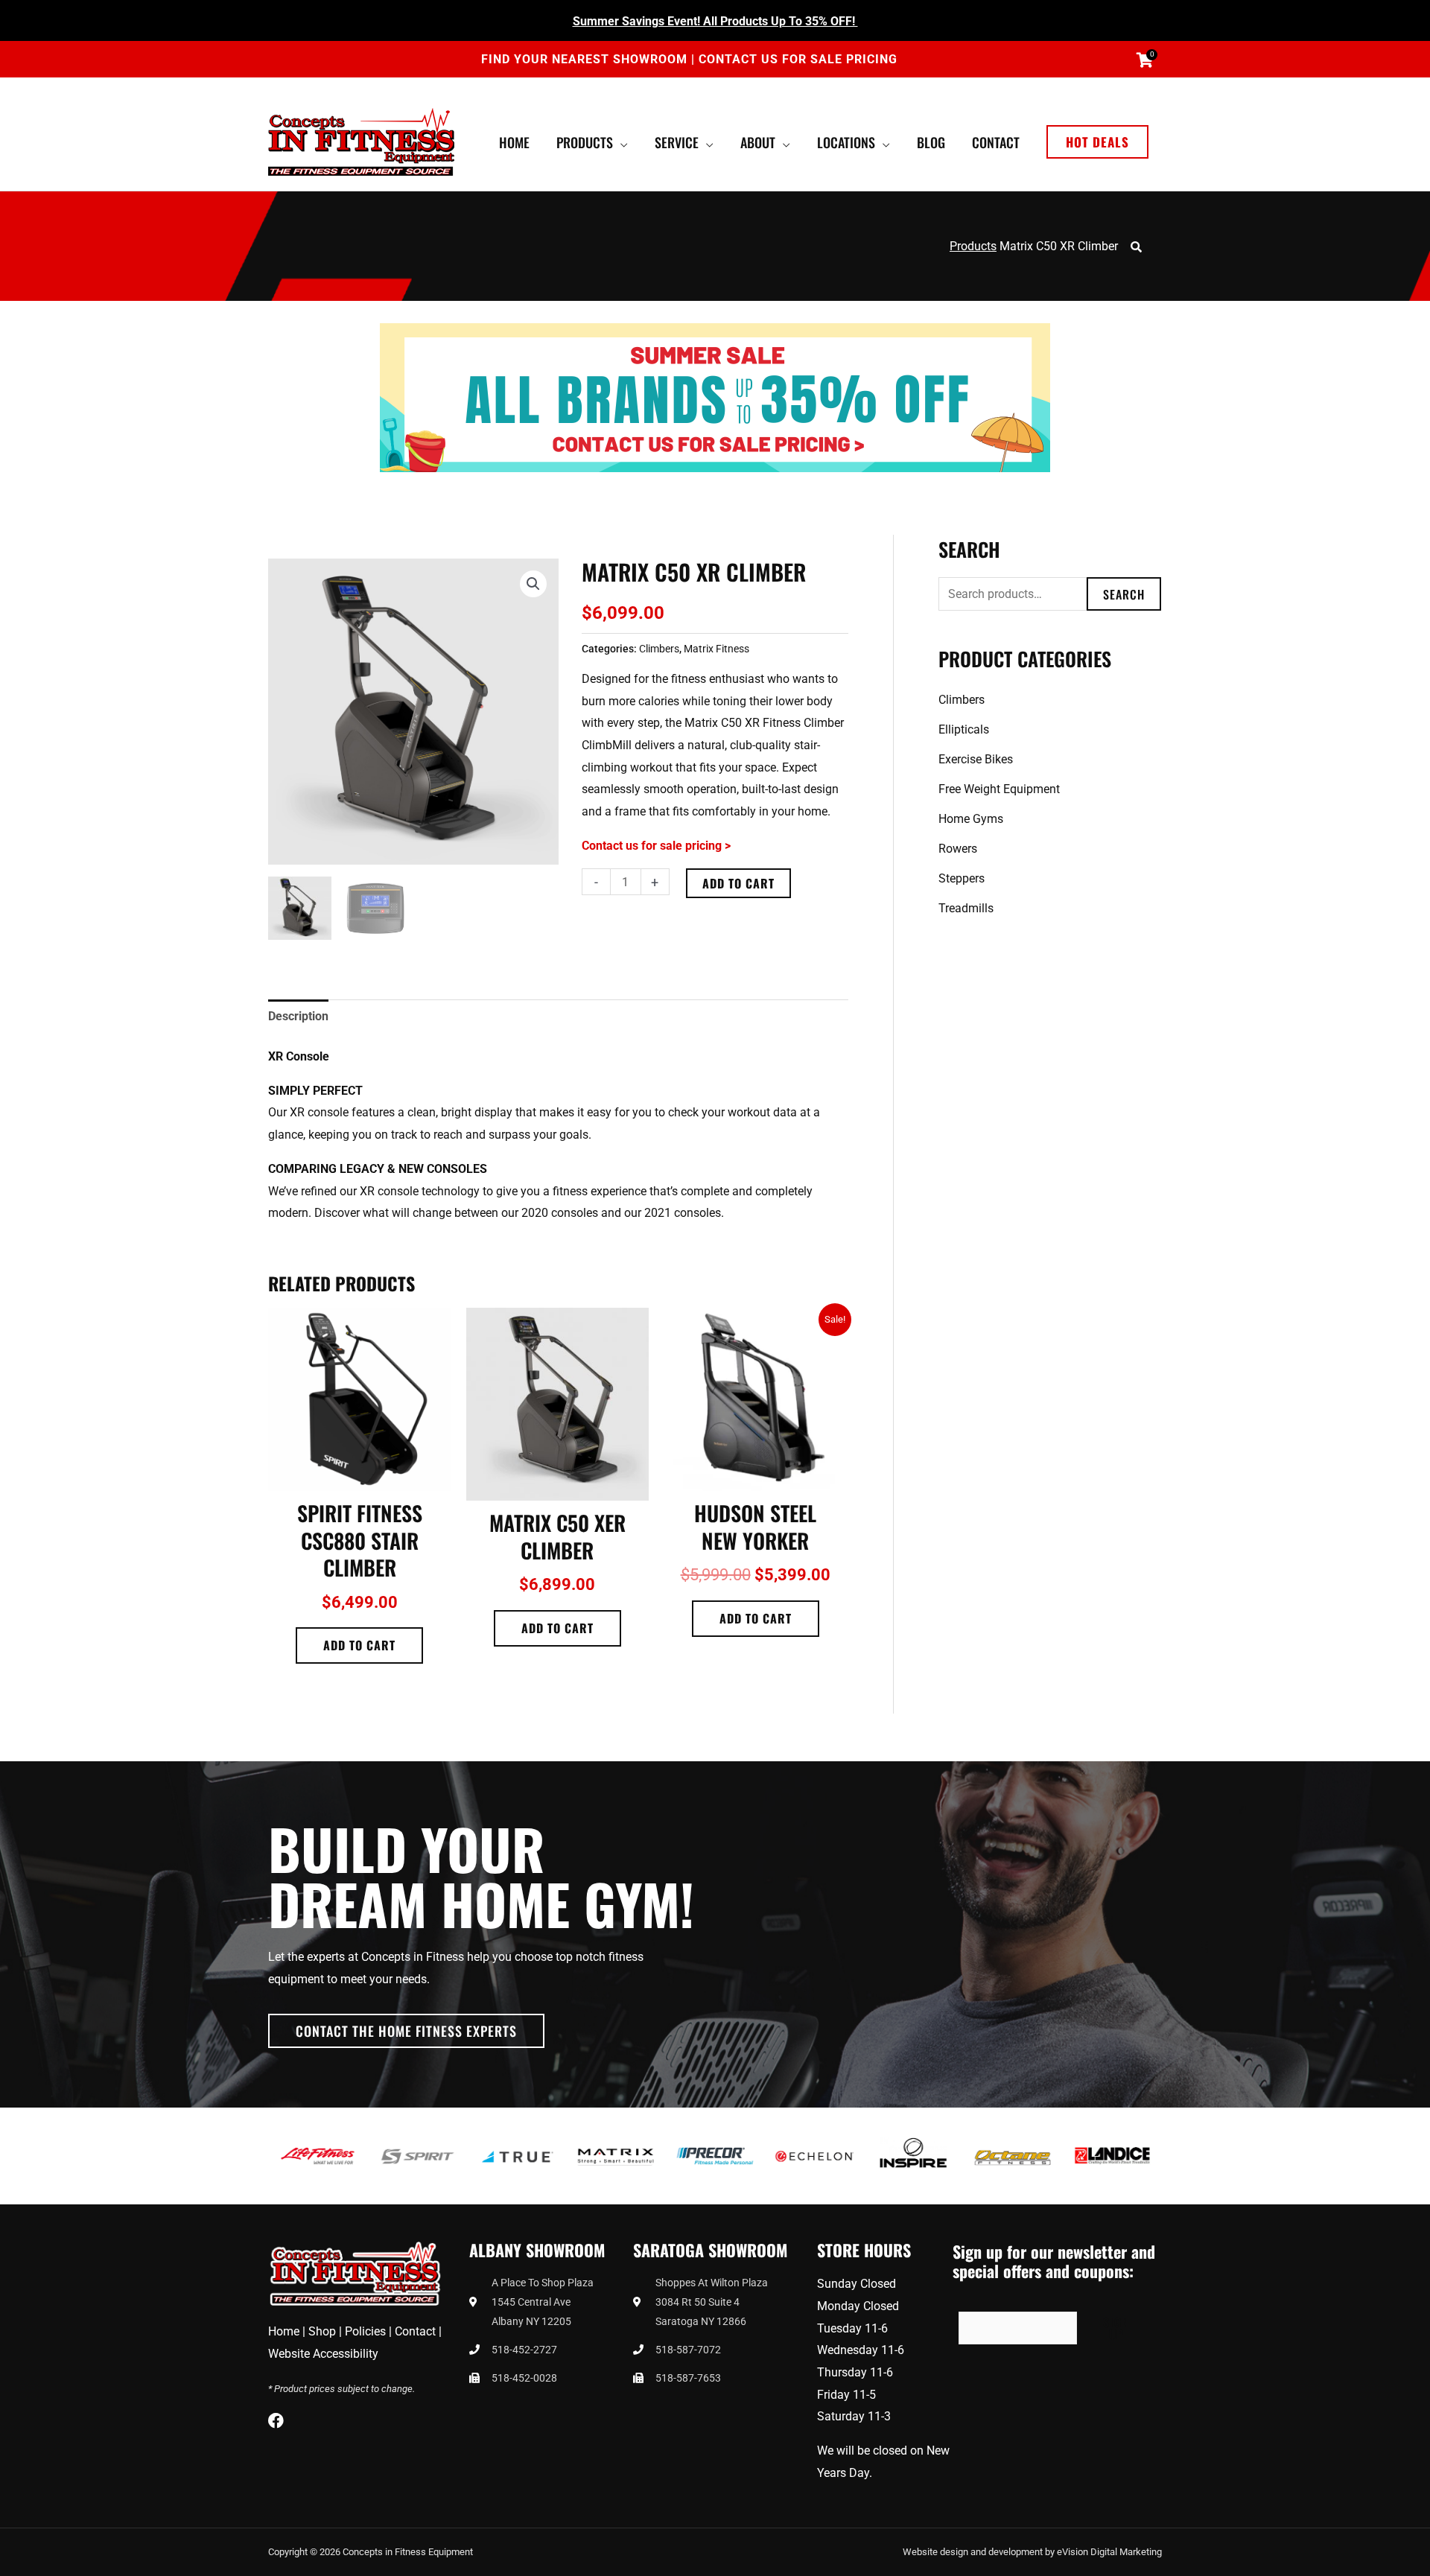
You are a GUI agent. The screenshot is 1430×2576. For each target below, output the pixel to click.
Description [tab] (298, 1016)
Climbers (659, 649)
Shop (322, 2331)
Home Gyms (971, 819)
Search (1124, 594)
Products (973, 246)
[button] (1097, 142)
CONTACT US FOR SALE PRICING (798, 59)
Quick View (360, 1478)
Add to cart (738, 883)
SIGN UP (1116, 2328)
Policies (365, 2331)
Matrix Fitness (716, 649)
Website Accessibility (323, 2354)
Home (284, 2331)
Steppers (962, 878)
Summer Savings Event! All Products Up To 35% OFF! (715, 21)
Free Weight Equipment (999, 789)
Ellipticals (964, 729)
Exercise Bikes (976, 759)
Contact (415, 2331)
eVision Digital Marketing (1109, 2552)
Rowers (958, 849)
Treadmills (966, 908)
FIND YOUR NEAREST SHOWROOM (586, 59)
